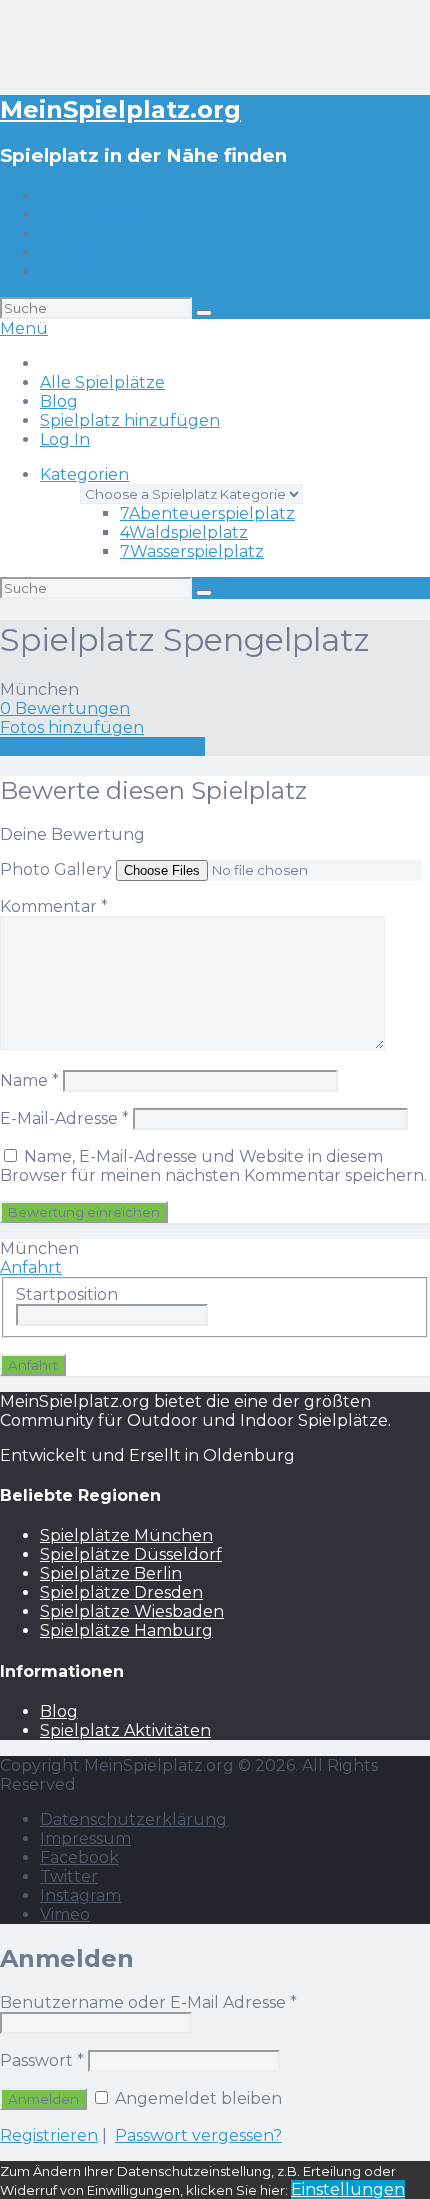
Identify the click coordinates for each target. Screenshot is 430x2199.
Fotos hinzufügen (72, 727)
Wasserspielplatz (192, 551)
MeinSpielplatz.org (120, 109)
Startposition (67, 1294)
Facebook (79, 1857)
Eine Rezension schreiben (102, 746)
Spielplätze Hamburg (126, 1630)
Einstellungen (348, 2189)
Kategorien (84, 474)
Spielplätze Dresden (121, 1592)
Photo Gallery (56, 869)
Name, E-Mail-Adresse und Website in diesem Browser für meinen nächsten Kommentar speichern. (213, 1166)
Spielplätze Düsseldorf (131, 1554)
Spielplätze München (126, 1535)
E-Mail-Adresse (64, 1118)
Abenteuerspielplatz (207, 513)
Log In (65, 271)
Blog (59, 233)
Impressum (85, 1838)
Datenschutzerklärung (133, 1819)
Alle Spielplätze (102, 214)
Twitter (69, 1876)
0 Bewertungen (65, 708)
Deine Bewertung (72, 834)
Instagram (80, 1895)
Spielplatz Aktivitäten (125, 1730)
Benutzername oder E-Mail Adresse (148, 2002)
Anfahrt (31, 1267)
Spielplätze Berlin (111, 1573)
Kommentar (54, 906)
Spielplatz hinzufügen (130, 252)
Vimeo (65, 1914)
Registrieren (49, 2135)
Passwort (42, 2060)
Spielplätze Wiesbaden (132, 1611)
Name (29, 1080)
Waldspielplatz (184, 532)
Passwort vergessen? (198, 2135)
